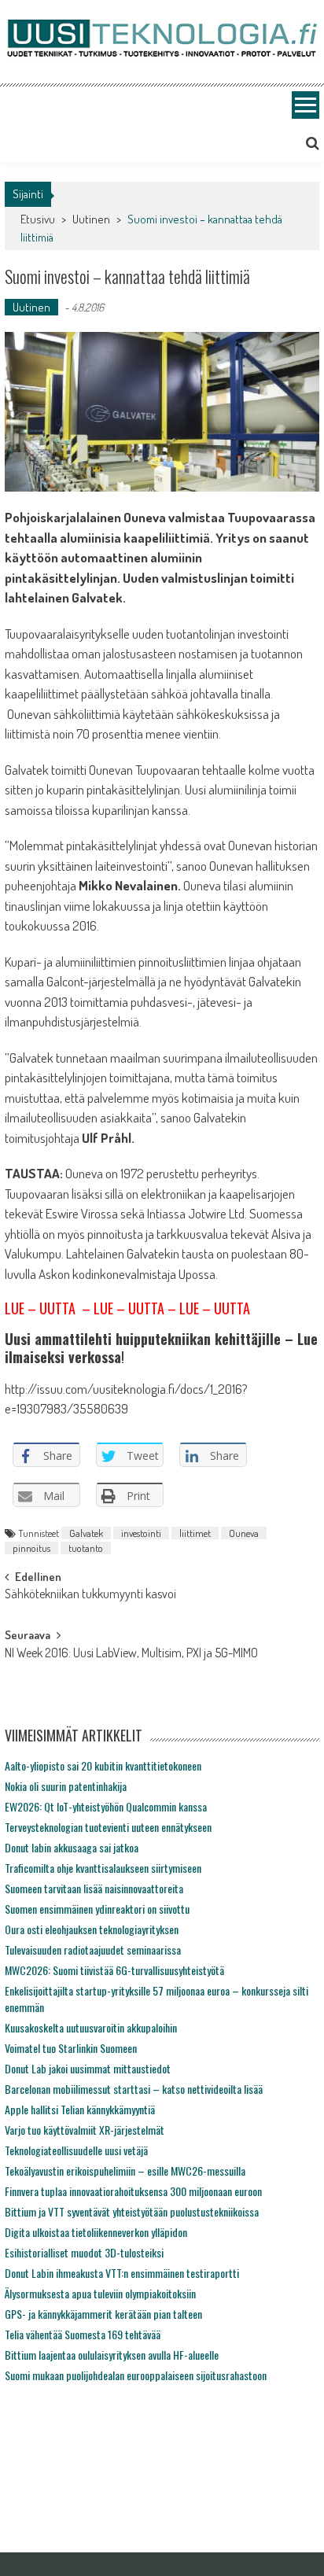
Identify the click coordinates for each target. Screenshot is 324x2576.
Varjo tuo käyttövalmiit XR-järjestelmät (85, 2130)
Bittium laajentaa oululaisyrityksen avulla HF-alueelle (112, 2355)
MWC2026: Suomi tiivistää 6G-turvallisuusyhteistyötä (114, 1970)
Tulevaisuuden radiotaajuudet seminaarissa (93, 1950)
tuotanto (86, 1548)
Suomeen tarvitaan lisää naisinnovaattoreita (94, 1888)
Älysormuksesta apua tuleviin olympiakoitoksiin (100, 2293)
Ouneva (244, 1533)
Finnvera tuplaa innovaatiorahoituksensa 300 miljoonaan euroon (133, 2191)
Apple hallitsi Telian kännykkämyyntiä (80, 2109)
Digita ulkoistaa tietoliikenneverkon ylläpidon (96, 2232)
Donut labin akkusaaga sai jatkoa (72, 1847)
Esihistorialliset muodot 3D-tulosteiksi (84, 2252)
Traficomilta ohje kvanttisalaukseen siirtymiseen (103, 1868)
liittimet (195, 1533)
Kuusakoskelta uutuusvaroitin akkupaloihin (91, 2027)
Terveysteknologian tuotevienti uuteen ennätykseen (108, 1827)
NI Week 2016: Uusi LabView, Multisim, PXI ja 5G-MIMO (131, 1654)
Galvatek (86, 1533)
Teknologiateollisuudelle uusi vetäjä (76, 2150)
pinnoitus (31, 1548)
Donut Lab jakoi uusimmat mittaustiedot (88, 2068)
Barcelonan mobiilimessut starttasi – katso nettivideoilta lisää (134, 2089)
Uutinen (91, 219)
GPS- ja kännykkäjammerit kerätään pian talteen (103, 2314)
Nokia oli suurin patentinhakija (66, 1786)
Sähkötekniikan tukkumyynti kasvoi (90, 1595)
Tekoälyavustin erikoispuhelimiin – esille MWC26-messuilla (125, 2171)
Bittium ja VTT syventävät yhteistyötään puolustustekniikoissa (132, 2211)
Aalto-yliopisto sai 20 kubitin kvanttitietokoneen (103, 1765)
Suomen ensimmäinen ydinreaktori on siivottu (97, 1909)
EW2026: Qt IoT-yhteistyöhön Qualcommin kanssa (106, 1806)
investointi (141, 1533)
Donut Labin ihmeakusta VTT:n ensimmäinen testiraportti (122, 2273)
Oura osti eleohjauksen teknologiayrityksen (92, 1929)
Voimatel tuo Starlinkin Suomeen (71, 2048)
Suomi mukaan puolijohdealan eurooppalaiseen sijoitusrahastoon (136, 2375)
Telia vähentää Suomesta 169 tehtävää (83, 2334)
